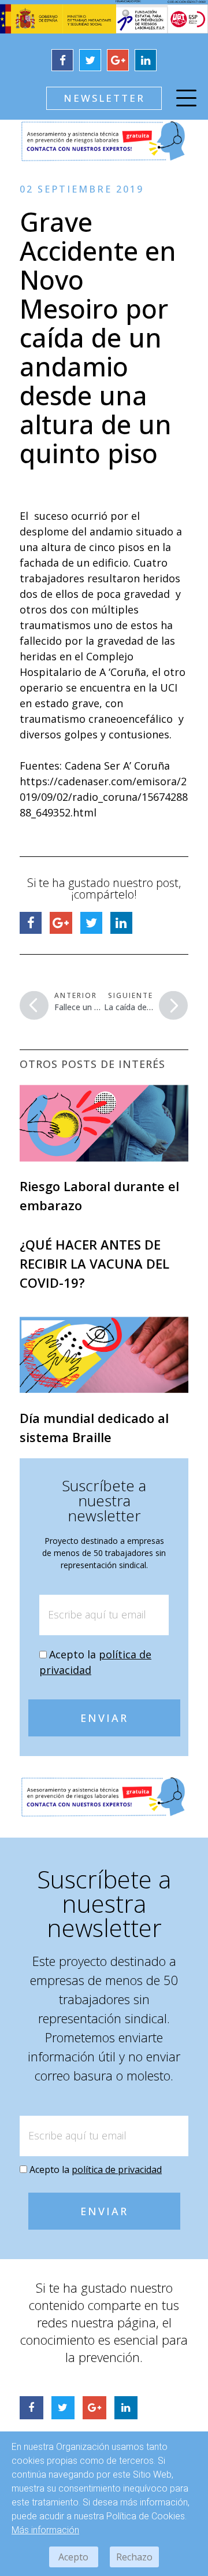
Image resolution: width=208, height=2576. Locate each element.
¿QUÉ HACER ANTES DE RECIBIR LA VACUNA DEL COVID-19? (94, 1263)
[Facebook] (62, 60)
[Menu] (186, 100)
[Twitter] (90, 60)
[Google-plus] (118, 60)
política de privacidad (117, 2170)
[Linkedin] (146, 60)
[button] (104, 98)
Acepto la (96, 2170)
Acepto (73, 2557)
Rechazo (134, 2557)
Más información (45, 2530)
